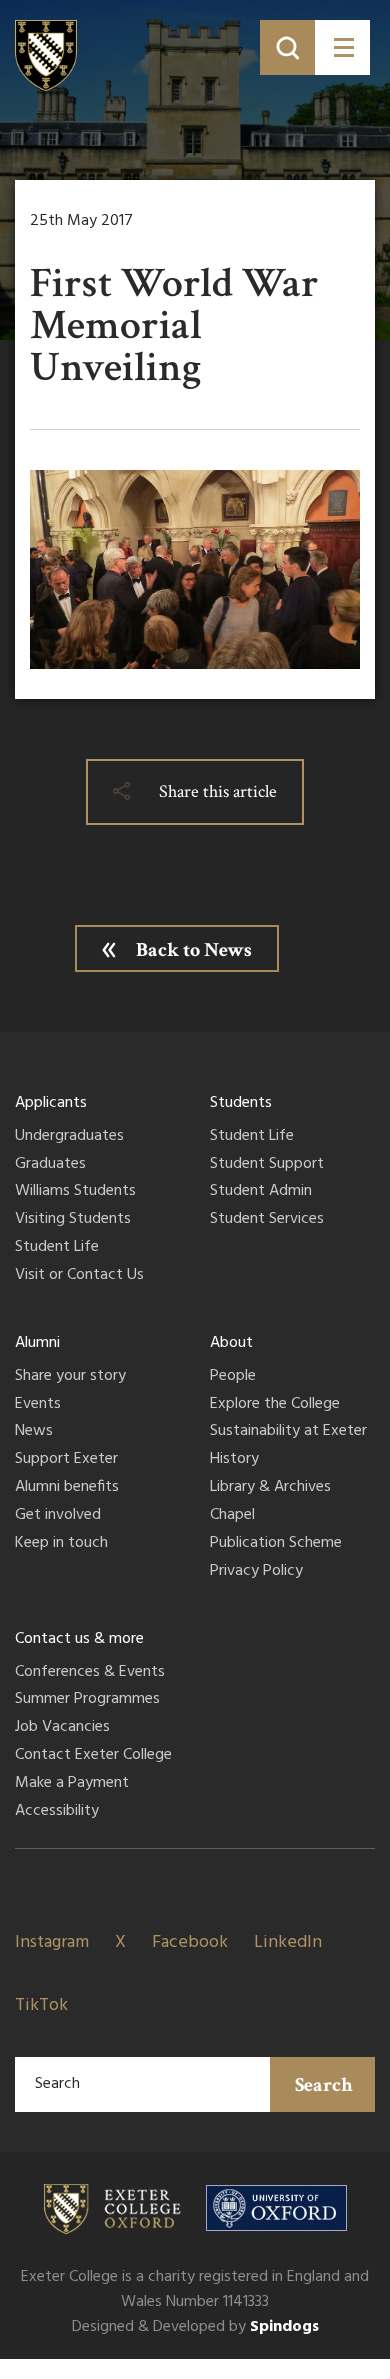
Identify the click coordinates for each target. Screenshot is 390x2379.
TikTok (41, 2005)
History (234, 1460)
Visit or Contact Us (79, 1276)
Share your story (70, 1377)
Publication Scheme (276, 1544)
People (233, 1377)
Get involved (58, 1516)
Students (241, 1103)
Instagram (52, 1942)
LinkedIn (288, 1942)
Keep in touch (61, 1544)
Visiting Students (73, 1220)
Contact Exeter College (93, 1756)
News (34, 1432)
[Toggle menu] (342, 47)
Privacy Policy (256, 1572)
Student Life (57, 1248)
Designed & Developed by (195, 2327)
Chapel (232, 1516)
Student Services (267, 1220)
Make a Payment (72, 1784)
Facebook (190, 1942)
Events (38, 1405)
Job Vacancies (62, 1728)
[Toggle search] (287, 47)
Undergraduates (69, 1137)
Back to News (194, 950)
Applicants (51, 1103)
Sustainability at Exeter (288, 1432)
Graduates (50, 1165)
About (231, 1343)
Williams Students (75, 1192)
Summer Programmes (87, 1700)
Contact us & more (79, 1639)
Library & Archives (270, 1488)
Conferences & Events (90, 1673)
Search (324, 2085)
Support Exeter (66, 1460)
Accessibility (57, 1812)
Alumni (37, 1343)
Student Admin (261, 1192)
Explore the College (275, 1405)
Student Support (267, 1165)
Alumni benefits (67, 1488)
